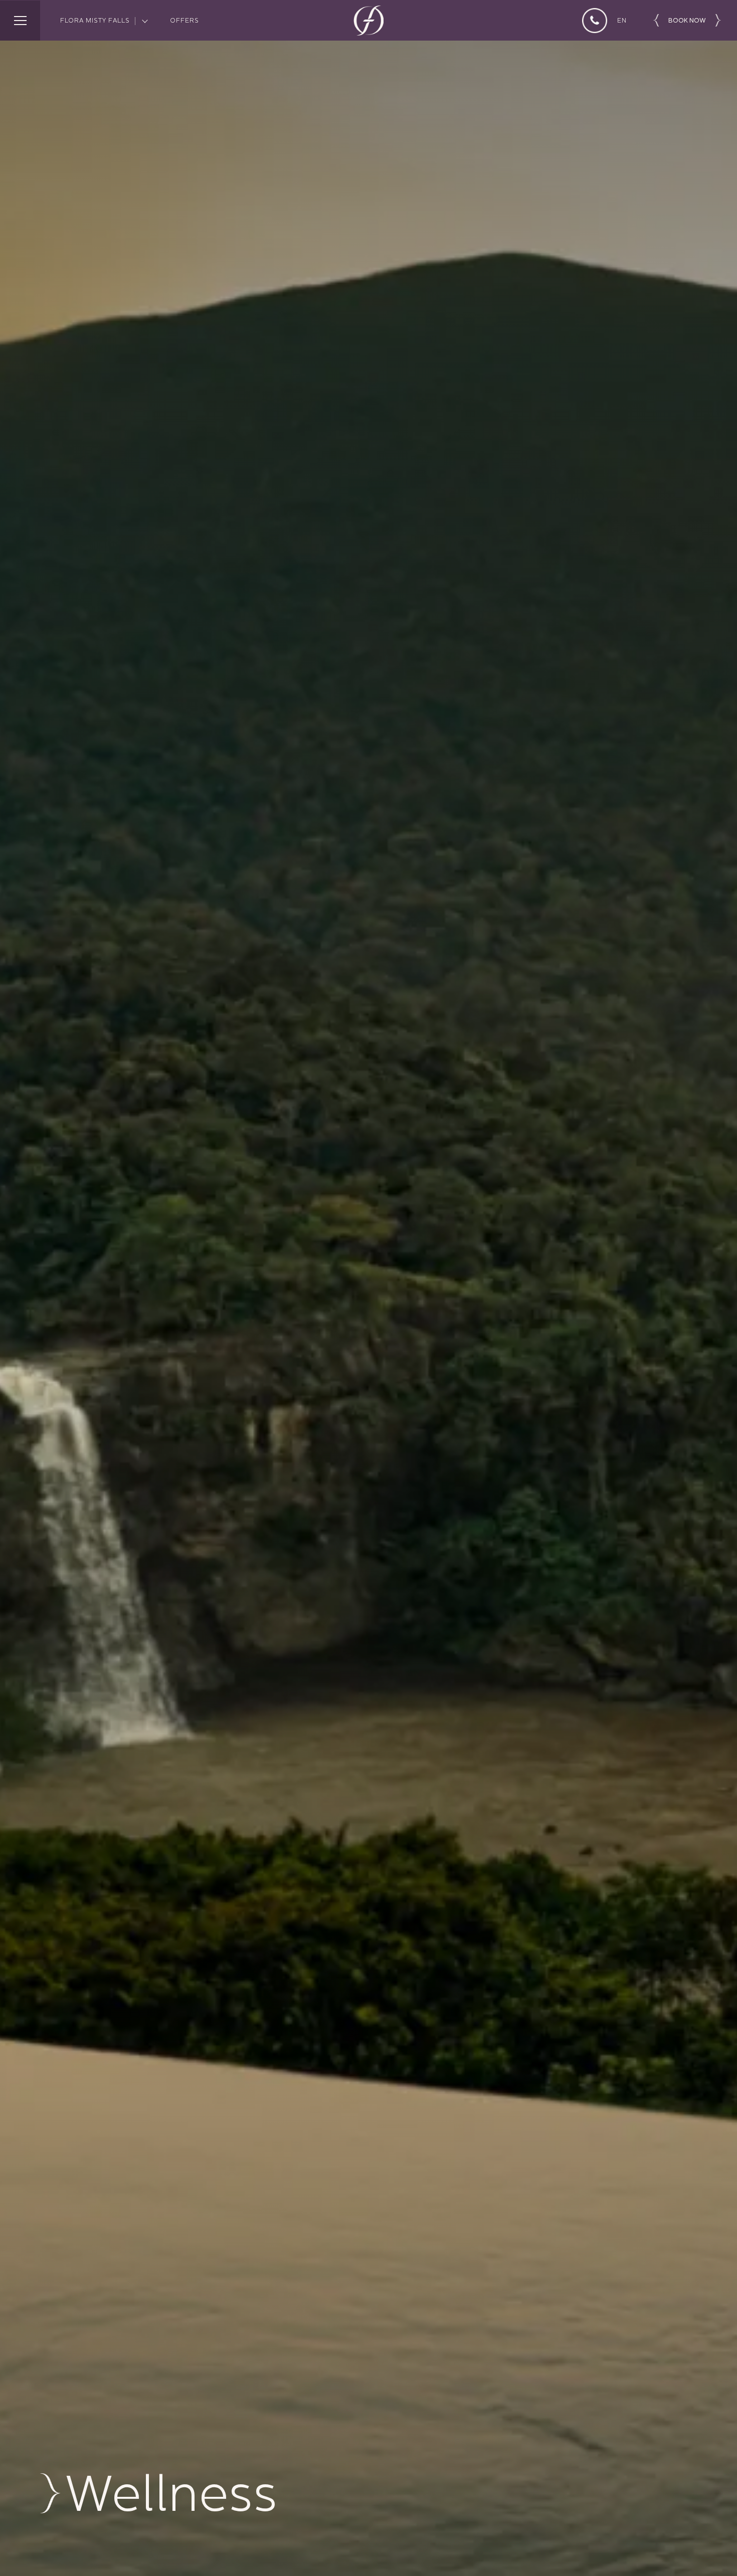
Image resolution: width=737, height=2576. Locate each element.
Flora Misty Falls (95, 20)
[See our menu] (20, 21)
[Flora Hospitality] (368, 21)
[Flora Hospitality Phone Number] (595, 21)
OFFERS (185, 20)
